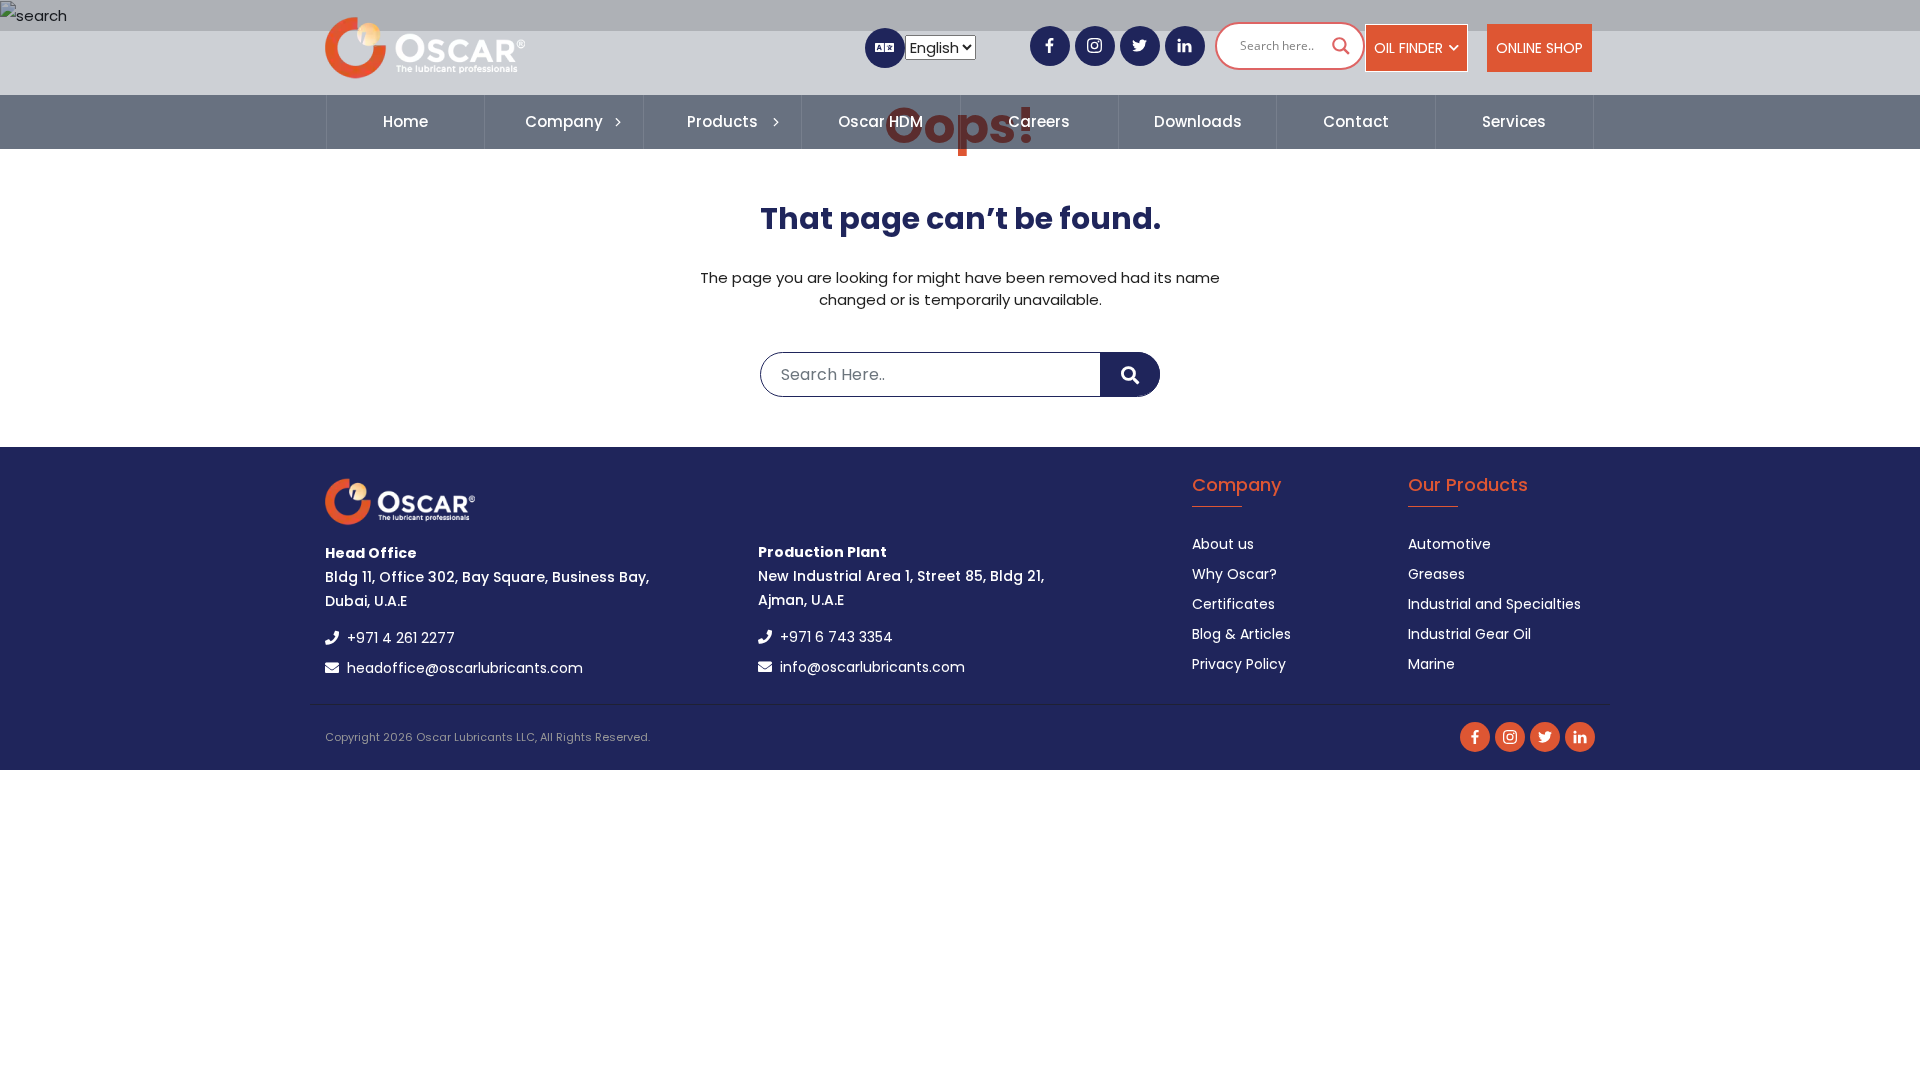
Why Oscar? (1234, 574)
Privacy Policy (1239, 664)
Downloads (1198, 121)
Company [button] (564, 121)
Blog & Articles (1241, 634)
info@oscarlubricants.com (868, 667)
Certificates (1233, 604)
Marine (1431, 664)
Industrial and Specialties (1494, 604)
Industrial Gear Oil (1469, 634)
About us (1223, 544)
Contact (1356, 121)
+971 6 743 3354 (832, 637)
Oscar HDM (880, 121)
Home (405, 121)
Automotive (1449, 544)
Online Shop (1539, 48)
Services (1514, 121)
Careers (1039, 121)
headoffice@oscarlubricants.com (461, 668)
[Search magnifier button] (1341, 46)
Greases (1436, 574)
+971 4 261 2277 (397, 638)
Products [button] (722, 121)
